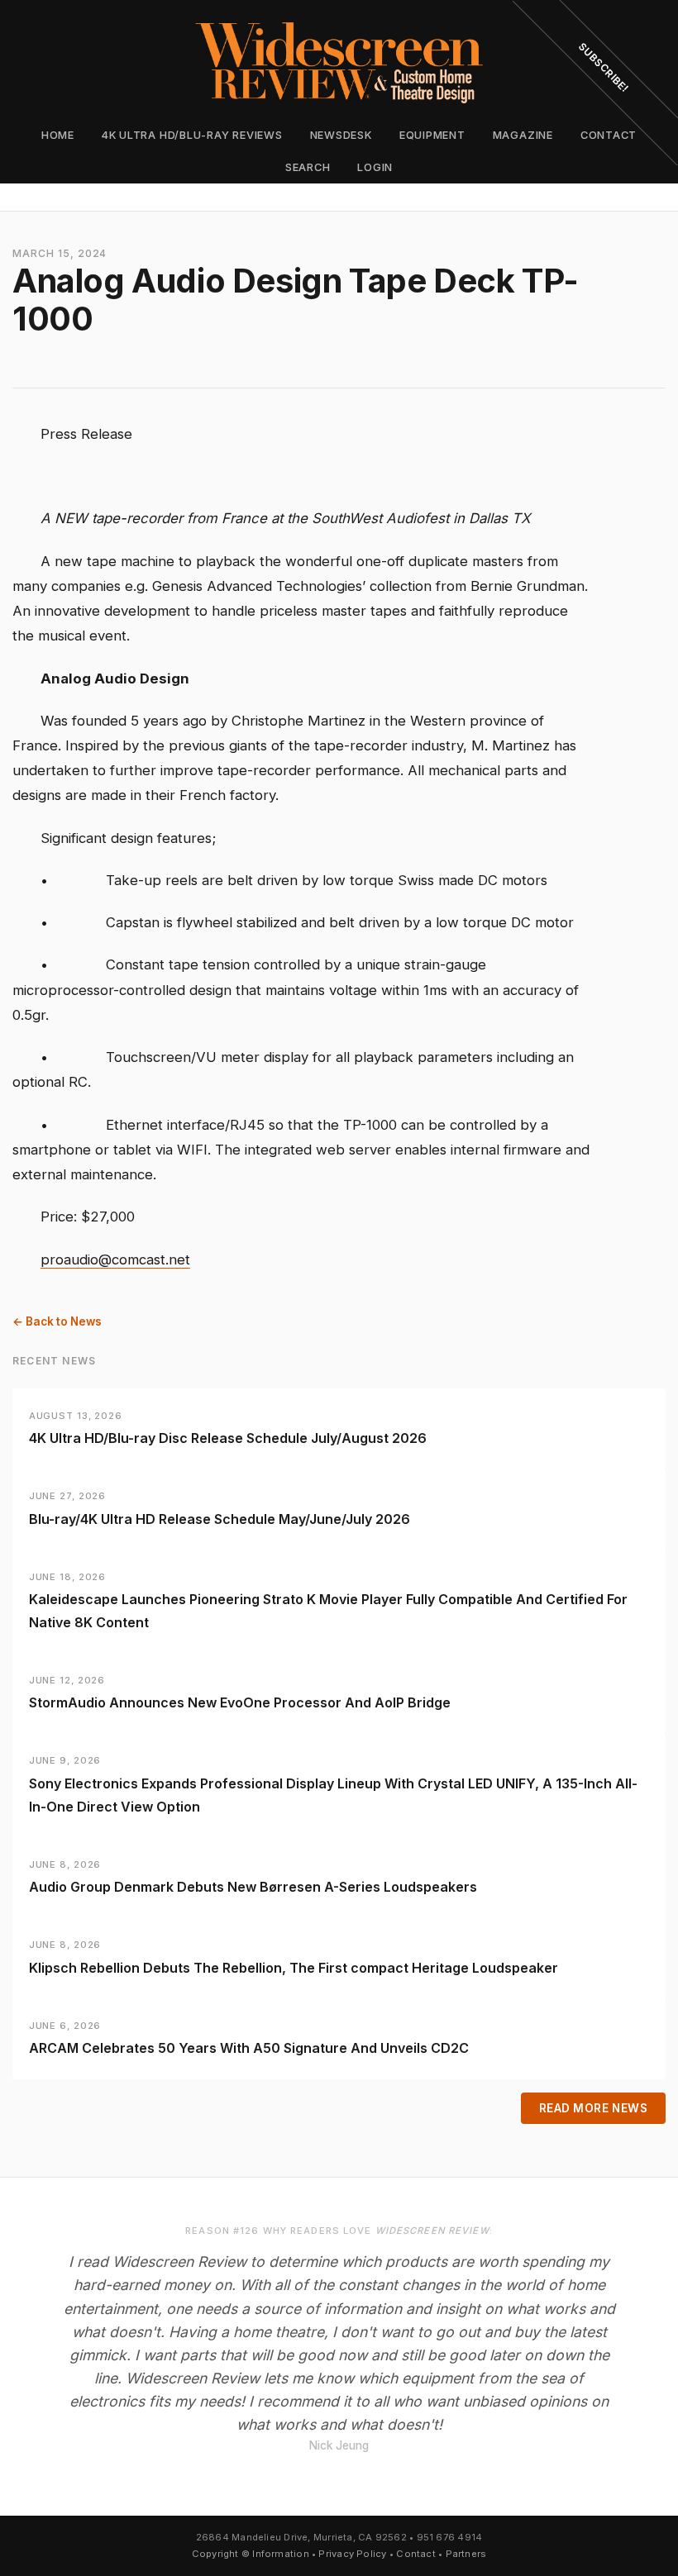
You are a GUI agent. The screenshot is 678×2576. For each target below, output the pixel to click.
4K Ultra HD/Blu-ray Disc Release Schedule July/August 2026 (228, 1438)
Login (375, 167)
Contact (416, 2554)
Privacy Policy (352, 2554)
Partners (466, 2554)
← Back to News (57, 1321)
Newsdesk (341, 135)
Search (308, 167)
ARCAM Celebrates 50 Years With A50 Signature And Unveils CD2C (249, 2048)
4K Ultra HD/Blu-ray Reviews (192, 135)
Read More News (594, 2108)
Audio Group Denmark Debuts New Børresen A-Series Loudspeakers (253, 1887)
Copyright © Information (251, 2554)
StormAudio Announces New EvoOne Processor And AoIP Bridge (240, 1702)
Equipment (432, 135)
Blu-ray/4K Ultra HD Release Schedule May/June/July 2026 (220, 1519)
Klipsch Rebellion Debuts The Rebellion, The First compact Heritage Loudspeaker (294, 1968)
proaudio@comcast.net (115, 1259)
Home (58, 135)
